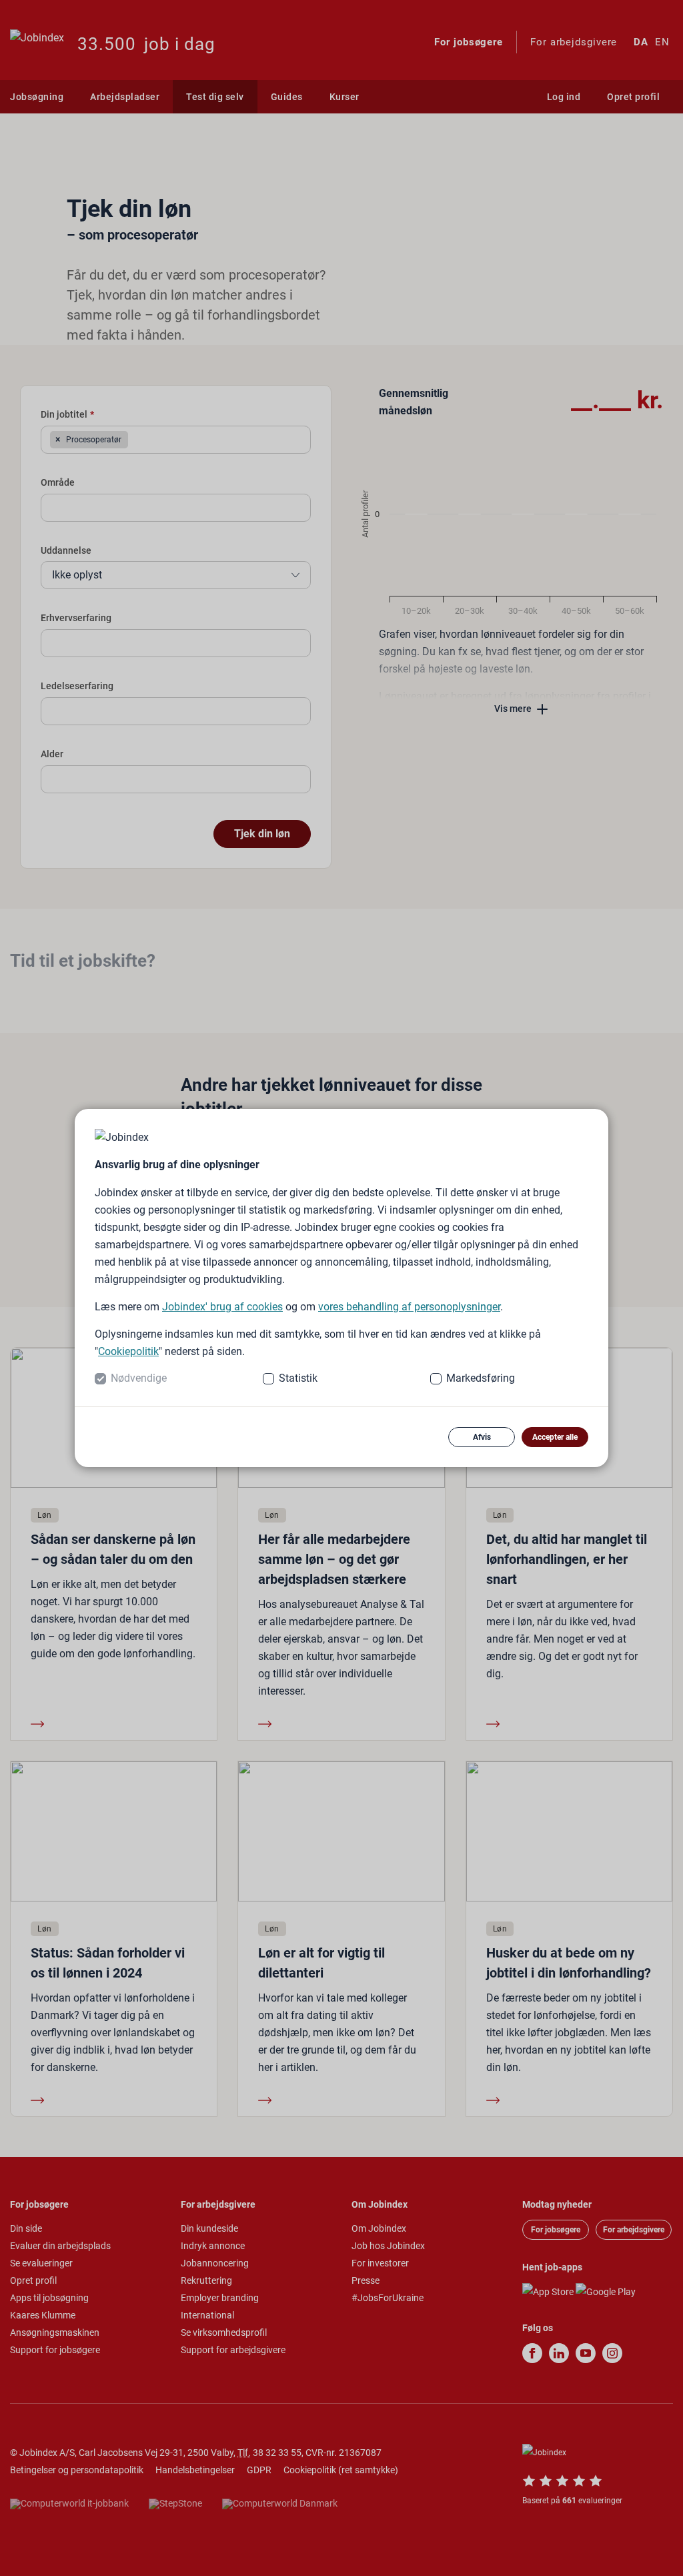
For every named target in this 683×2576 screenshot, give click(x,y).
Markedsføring (481, 1378)
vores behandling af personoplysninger (409, 1307)
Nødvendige (139, 1378)
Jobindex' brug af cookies (222, 1307)
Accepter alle (555, 1437)
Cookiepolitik (128, 1351)
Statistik (298, 1378)
